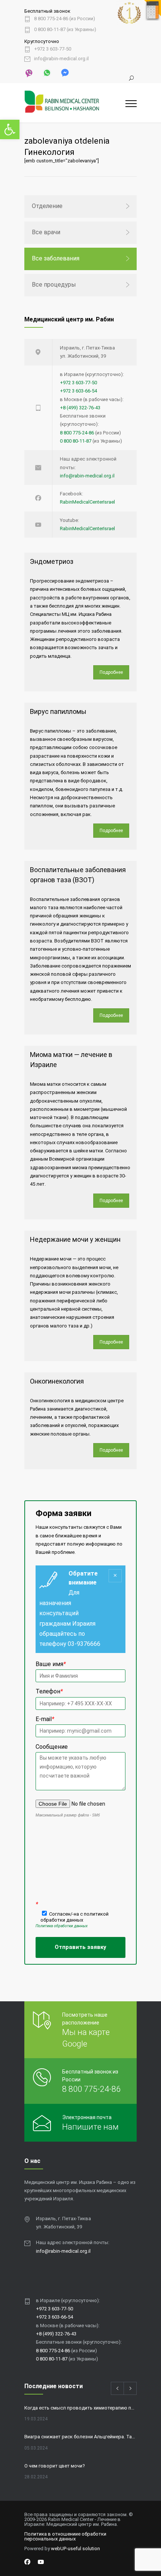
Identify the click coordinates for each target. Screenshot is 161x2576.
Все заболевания (56, 258)
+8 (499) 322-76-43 (80, 408)
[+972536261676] (46, 72)
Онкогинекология (57, 1381)
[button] (10, 129)
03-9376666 (84, 1644)
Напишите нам (90, 2127)
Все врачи (46, 232)
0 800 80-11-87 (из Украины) (65, 30)
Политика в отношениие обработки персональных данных (65, 2536)
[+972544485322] (29, 73)
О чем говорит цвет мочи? (55, 2466)
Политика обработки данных (62, 1926)
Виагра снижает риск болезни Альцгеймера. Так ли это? (80, 2437)
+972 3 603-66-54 (78, 391)
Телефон (49, 1691)
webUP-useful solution (75, 2549)
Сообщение (52, 1747)
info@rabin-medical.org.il (61, 59)
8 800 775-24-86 (77, 433)
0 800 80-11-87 (76, 441)
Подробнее (111, 672)
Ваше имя (51, 1664)
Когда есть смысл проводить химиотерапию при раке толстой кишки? (80, 2408)
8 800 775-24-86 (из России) (65, 19)
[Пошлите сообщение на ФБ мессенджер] (64, 72)
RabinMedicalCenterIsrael (87, 502)
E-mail (45, 1719)
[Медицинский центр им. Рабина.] (75, 103)
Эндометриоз (52, 561)
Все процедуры (54, 285)
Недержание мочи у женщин (75, 1239)
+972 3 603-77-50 (53, 49)
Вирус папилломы (58, 711)
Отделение (47, 206)
